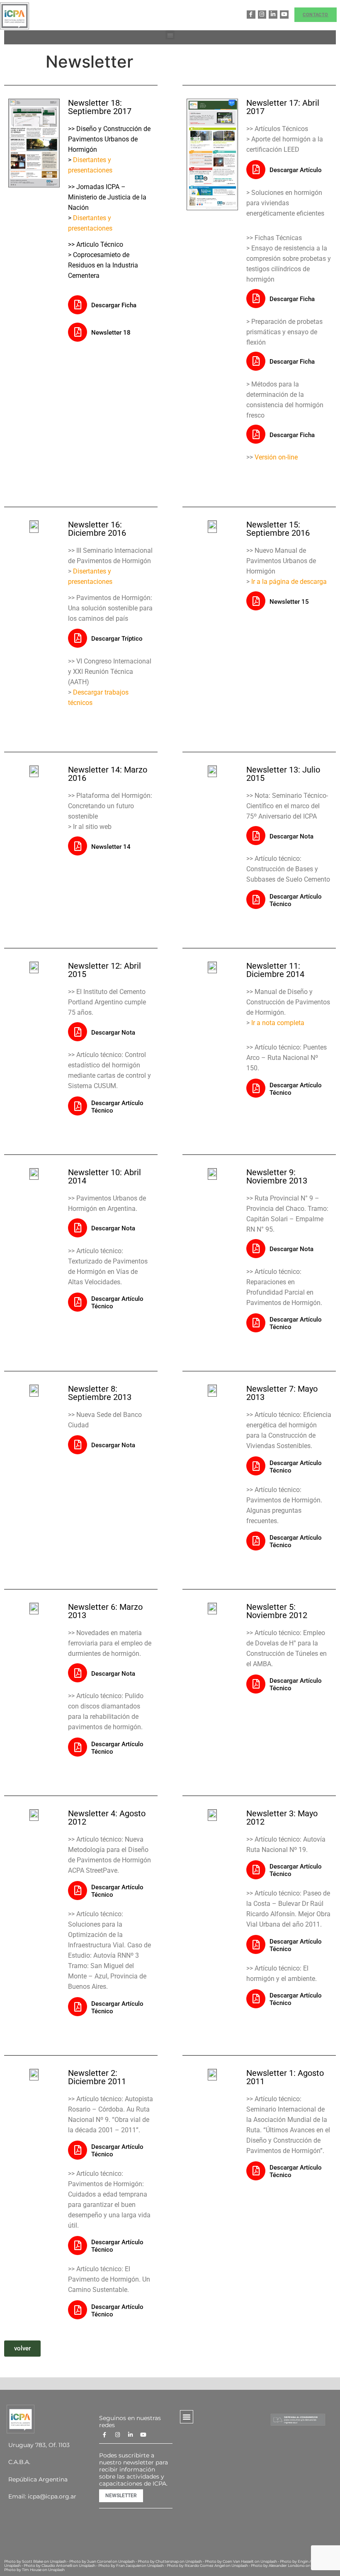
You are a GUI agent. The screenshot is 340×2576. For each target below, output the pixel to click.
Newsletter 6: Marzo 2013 (105, 1611)
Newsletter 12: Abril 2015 (104, 970)
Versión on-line (276, 457)
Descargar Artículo (296, 170)
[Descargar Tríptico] (78, 638)
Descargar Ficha (114, 305)
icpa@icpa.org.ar (52, 2496)
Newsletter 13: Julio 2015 (283, 774)
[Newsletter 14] (78, 846)
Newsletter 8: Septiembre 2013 (100, 1393)
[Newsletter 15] (256, 601)
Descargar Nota (291, 836)
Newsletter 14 (111, 847)
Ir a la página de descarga (289, 582)
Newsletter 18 (111, 333)
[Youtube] (284, 15)
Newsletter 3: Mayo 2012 (282, 1818)
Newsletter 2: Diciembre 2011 (97, 2077)
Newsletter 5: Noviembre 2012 (277, 1611)
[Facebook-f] (251, 15)
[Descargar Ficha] (78, 305)
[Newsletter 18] (78, 332)
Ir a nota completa (278, 1023)
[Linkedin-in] (273, 15)
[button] (170, 35)
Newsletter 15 (289, 602)
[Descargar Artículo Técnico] (256, 899)
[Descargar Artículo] (256, 170)
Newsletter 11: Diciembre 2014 (275, 970)
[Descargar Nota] (256, 836)
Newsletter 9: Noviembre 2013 (277, 1176)
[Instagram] (262, 15)
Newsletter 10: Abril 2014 (104, 1176)
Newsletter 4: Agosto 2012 (107, 1818)
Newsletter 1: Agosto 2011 (285, 2077)
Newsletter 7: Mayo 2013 (282, 1393)
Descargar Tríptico (117, 639)
